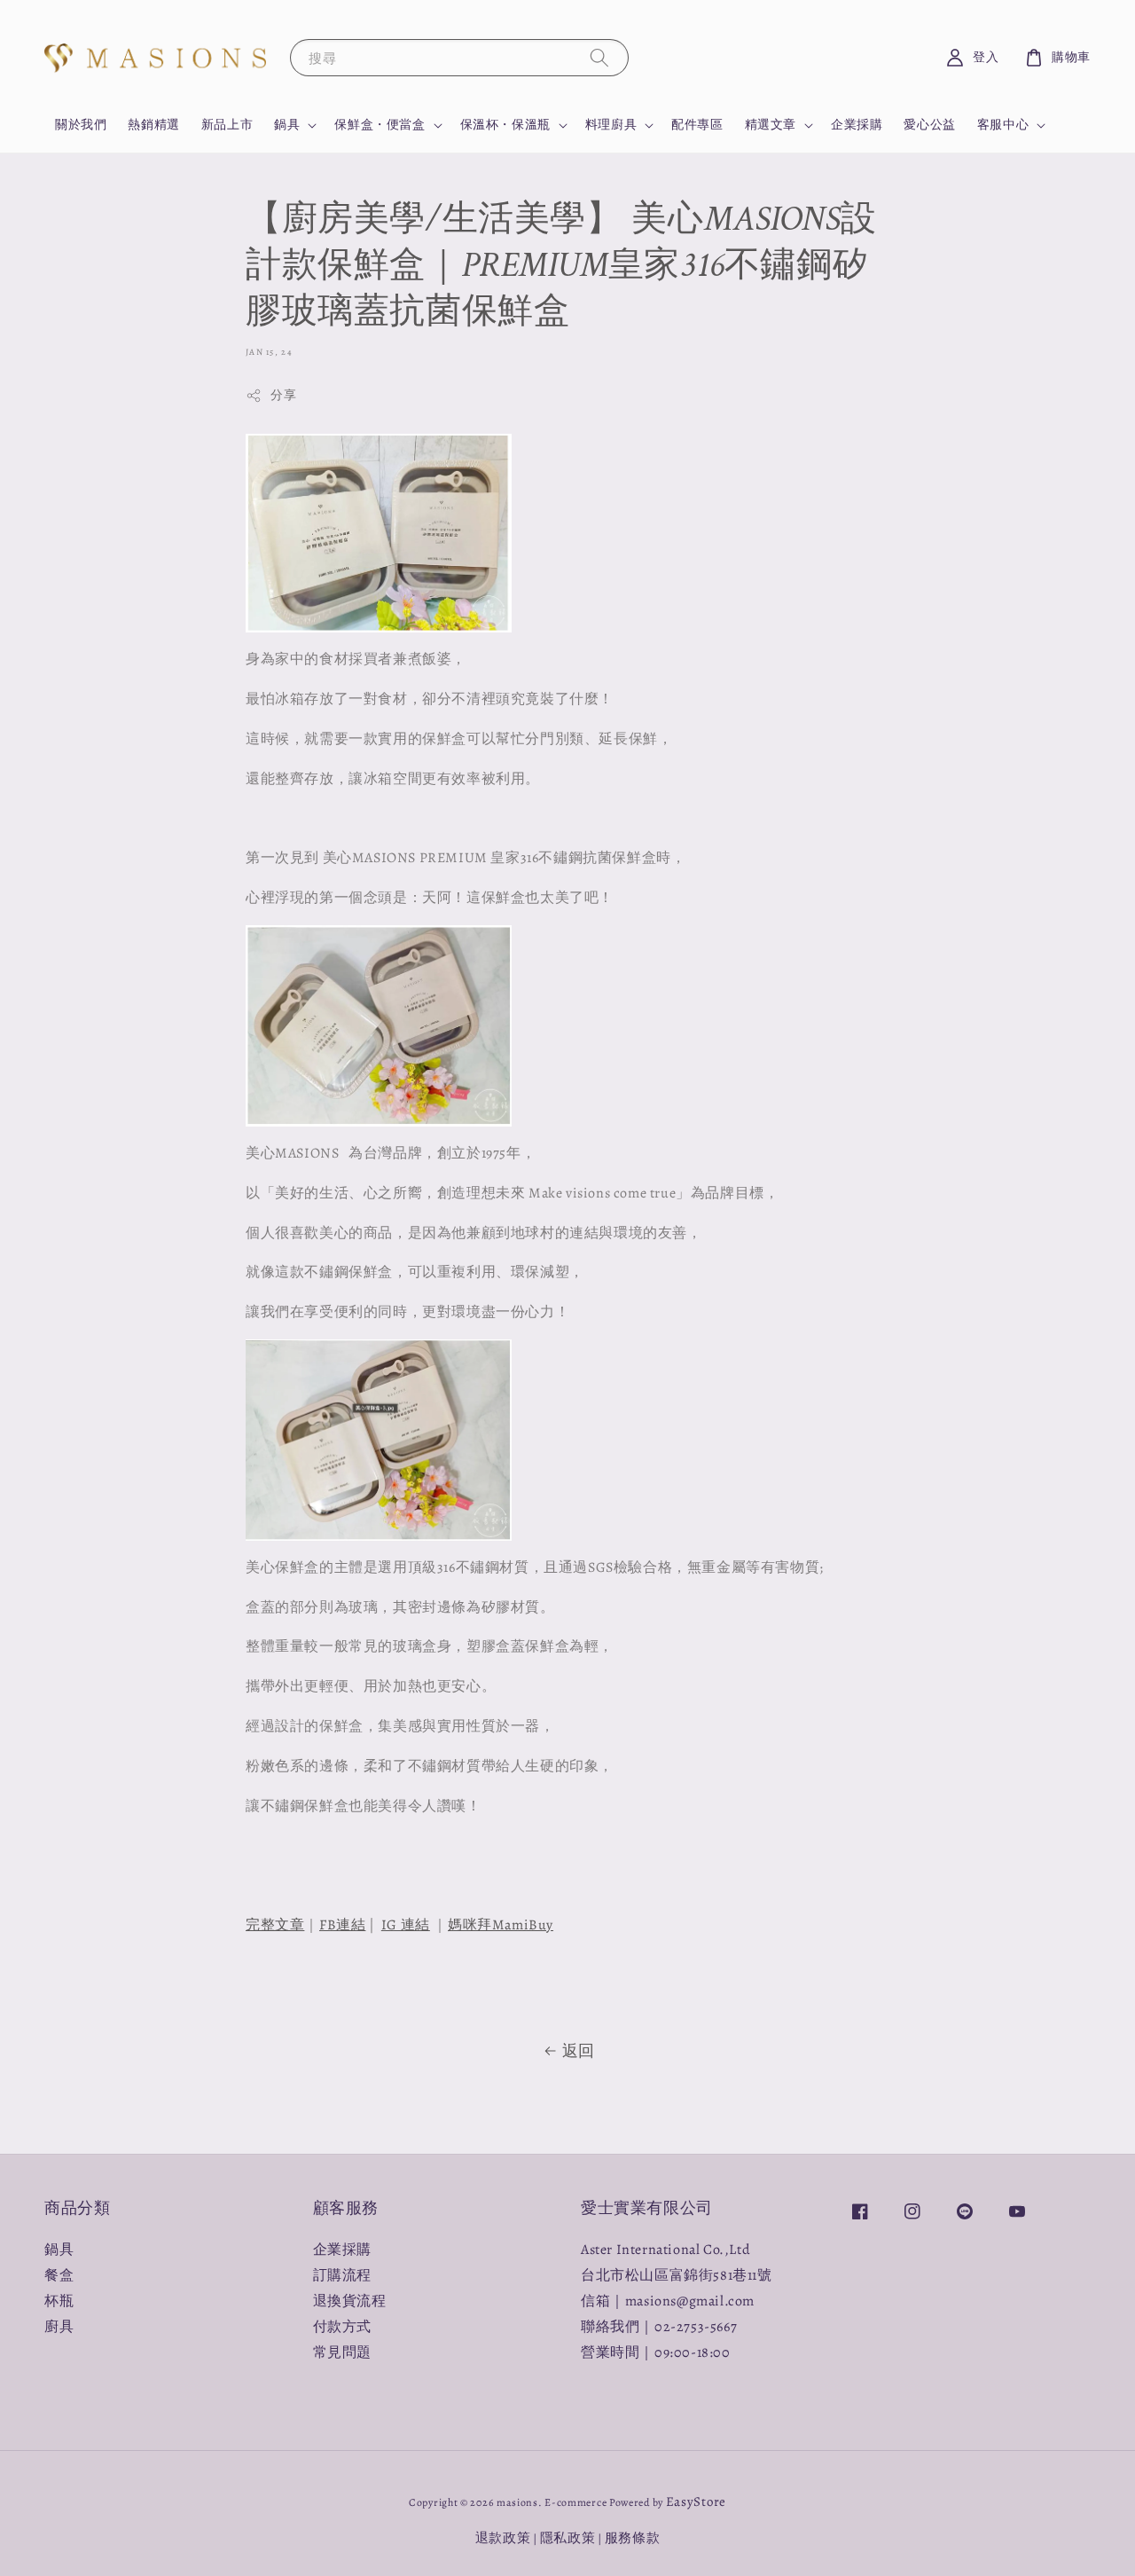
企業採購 (857, 125)
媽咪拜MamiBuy (501, 1925)
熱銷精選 (153, 125)
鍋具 (287, 125)
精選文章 (771, 125)
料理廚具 (611, 125)
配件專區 (697, 125)
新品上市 (227, 125)
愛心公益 (929, 125)
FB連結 (342, 1925)
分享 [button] (283, 395)
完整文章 (275, 1925)
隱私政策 (568, 2538)
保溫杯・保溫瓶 (505, 125)
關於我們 (81, 125)
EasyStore (696, 2501)
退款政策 (503, 2538)
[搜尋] (599, 57)
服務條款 (633, 2538)
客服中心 (1003, 125)
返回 (579, 2051)
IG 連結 (406, 1925)
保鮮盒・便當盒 (380, 125)
